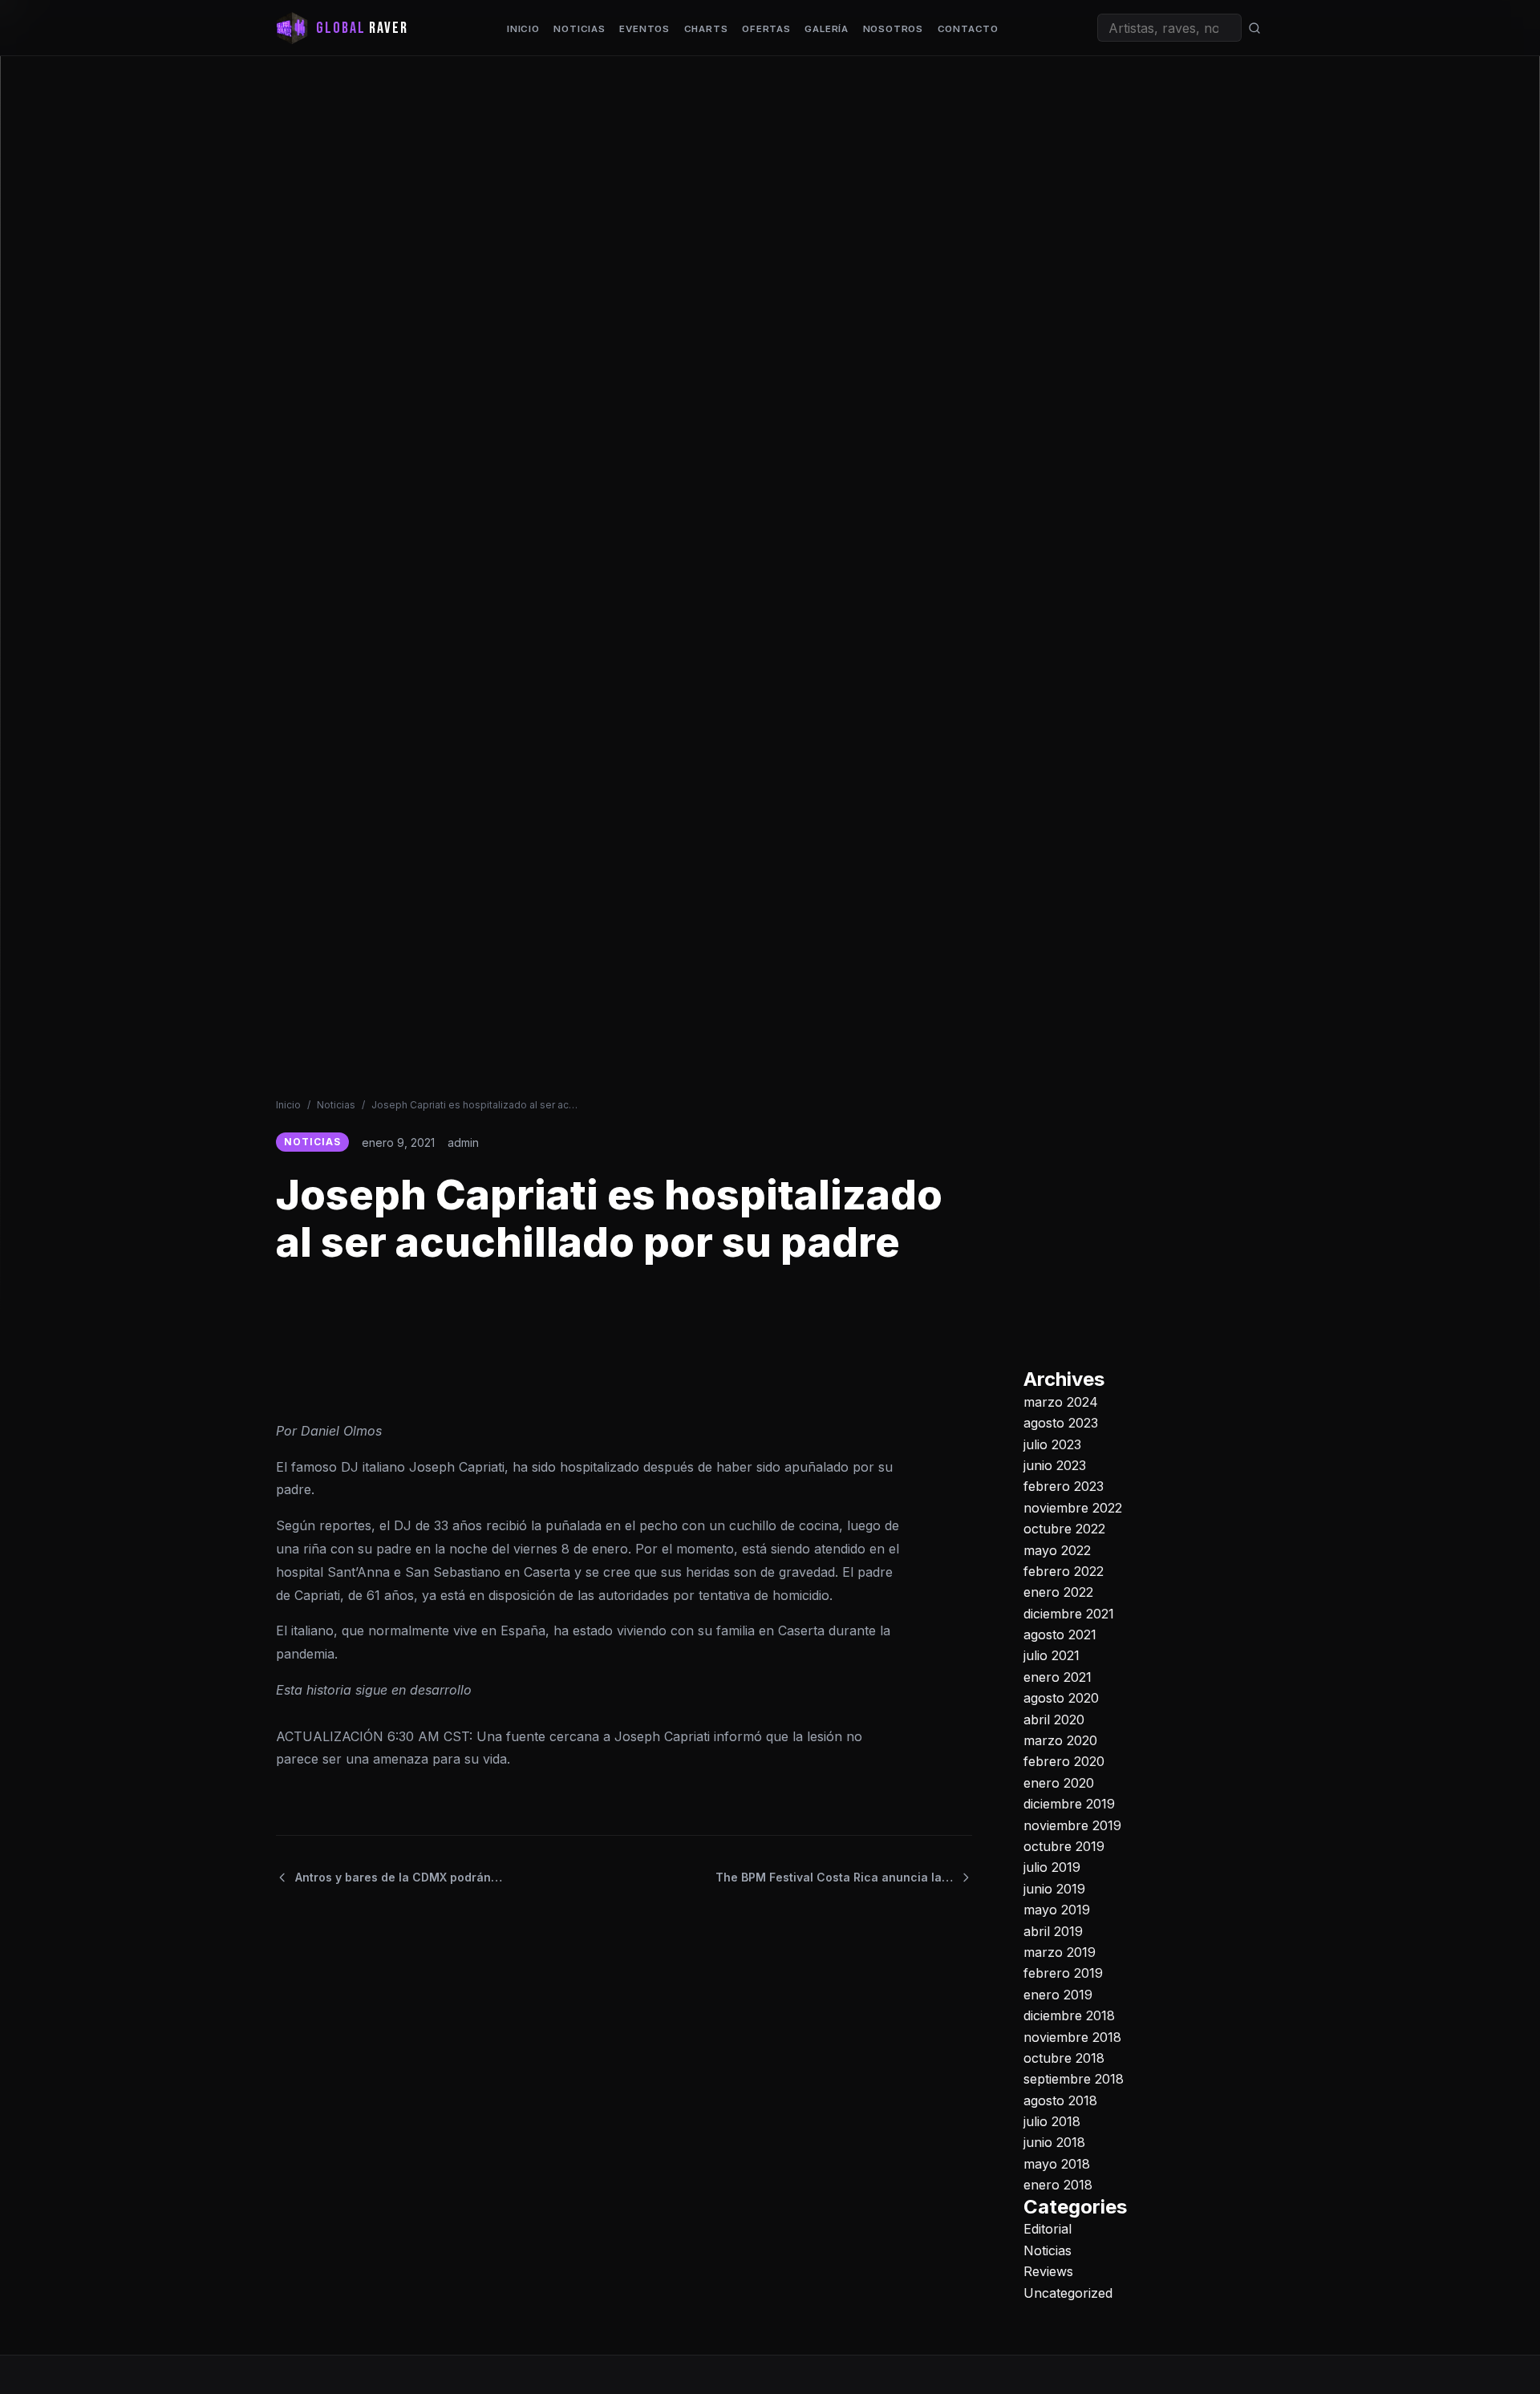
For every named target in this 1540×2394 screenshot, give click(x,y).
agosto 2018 (1060, 2100)
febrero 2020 (1064, 1761)
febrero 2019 (1063, 1973)
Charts (706, 29)
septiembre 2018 (1074, 2079)
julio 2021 (1052, 1655)
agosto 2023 (1061, 1423)
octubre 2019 (1064, 1846)
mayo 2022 (1057, 1549)
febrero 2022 (1064, 1571)
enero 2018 (1058, 2185)
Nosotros (893, 29)
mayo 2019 (1057, 1910)
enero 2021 (1058, 1677)
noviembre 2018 (1072, 2036)
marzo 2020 (1060, 1740)
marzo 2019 (1060, 1952)
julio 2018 (1052, 2121)
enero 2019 (1058, 1994)
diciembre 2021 (1069, 1613)
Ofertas (766, 29)
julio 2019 (1052, 1867)
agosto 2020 (1061, 1698)
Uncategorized (1068, 2292)
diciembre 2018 (1069, 2015)
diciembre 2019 (1069, 1804)
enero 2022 (1058, 1592)
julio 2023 (1052, 1444)
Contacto (968, 29)
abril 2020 (1054, 1719)
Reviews (1048, 2271)
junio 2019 (1054, 1889)
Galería (827, 29)
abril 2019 (1053, 1930)
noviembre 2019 (1072, 1825)
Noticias (579, 29)
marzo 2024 (1061, 1402)
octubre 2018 (1064, 2058)
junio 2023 (1055, 1465)
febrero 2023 (1064, 1486)
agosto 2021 (1060, 1634)
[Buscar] (1254, 28)
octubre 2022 (1064, 1529)
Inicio (523, 29)
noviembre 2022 (1073, 1508)
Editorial (1048, 2229)
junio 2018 (1054, 2142)
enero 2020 (1059, 1783)
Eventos (644, 29)
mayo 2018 (1057, 2164)
